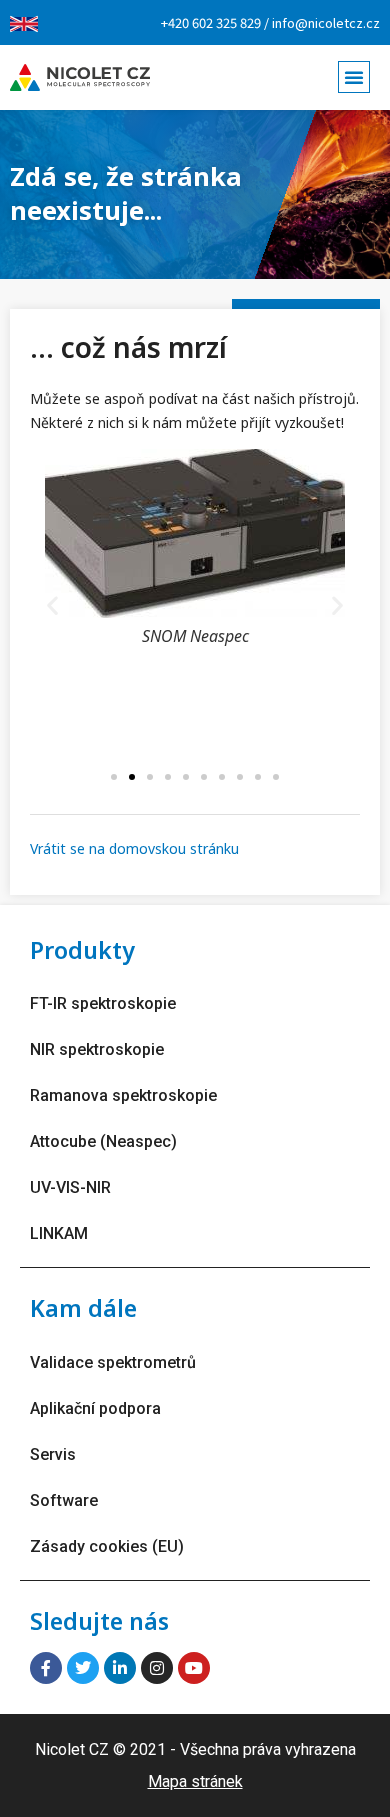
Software (64, 1500)
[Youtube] (194, 1668)
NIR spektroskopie (97, 1049)
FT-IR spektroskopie (103, 1003)
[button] (354, 77)
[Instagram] (157, 1668)
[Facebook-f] (46, 1668)
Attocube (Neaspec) (103, 1141)
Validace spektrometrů (113, 1362)
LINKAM (59, 1233)
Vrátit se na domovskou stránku (134, 848)
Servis (53, 1454)
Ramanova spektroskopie (123, 1095)
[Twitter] (83, 1668)
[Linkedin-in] (120, 1668)
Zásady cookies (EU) (107, 1546)
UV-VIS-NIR (70, 1187)
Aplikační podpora (95, 1408)
